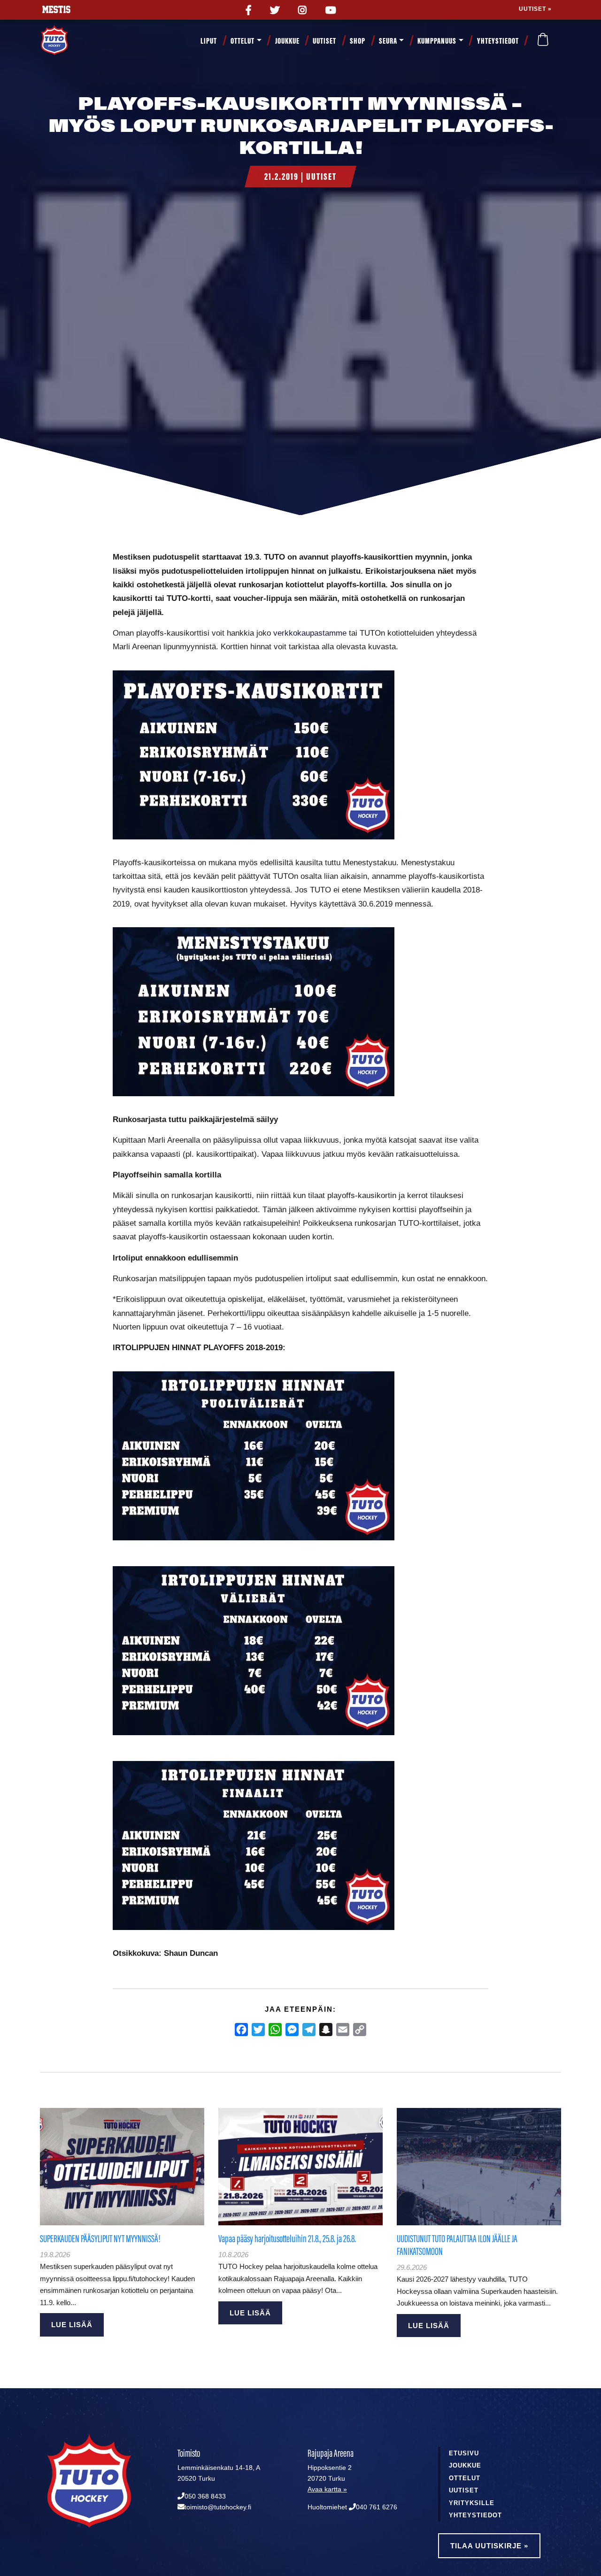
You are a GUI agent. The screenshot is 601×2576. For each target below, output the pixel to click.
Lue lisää (72, 2325)
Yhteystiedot (498, 41)
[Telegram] (309, 2030)
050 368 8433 (205, 2496)
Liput (209, 41)
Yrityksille (472, 2503)
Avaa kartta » (327, 2489)
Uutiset (324, 41)
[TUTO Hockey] (66, 41)
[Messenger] (292, 2030)
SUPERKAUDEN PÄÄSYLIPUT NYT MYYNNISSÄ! (100, 2239)
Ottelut (243, 41)
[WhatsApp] (275, 2030)
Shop (358, 41)
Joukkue (287, 41)
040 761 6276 (377, 2507)
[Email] (343, 2030)
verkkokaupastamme (310, 633)
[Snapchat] (326, 2030)
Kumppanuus (437, 41)
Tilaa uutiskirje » (489, 2546)
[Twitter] (258, 2030)
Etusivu (464, 2453)
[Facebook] (241, 2030)
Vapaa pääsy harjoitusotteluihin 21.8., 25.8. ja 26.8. (287, 2239)
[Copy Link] (360, 2030)
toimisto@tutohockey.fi (218, 2507)
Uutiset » (535, 9)
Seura (388, 41)
